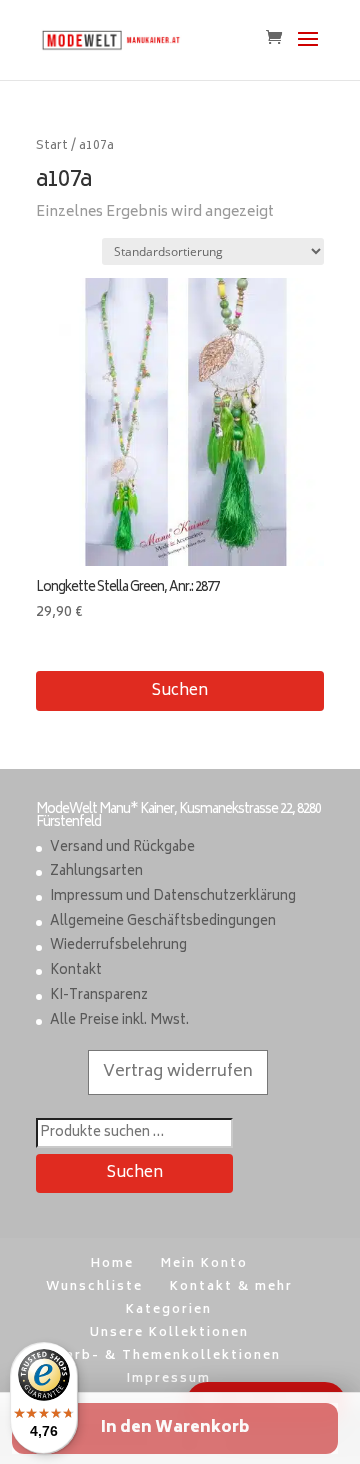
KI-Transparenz (99, 996)
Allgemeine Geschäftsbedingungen (163, 922)
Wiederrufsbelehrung (118, 946)
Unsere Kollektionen (169, 1333)
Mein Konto (204, 1264)
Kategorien (169, 1310)
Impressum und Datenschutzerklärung (173, 897)
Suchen (180, 691)
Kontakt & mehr (231, 1287)
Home (112, 1264)
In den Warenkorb (175, 1428)
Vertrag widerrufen (178, 1072)
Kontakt (76, 971)
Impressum (169, 1379)
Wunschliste (94, 1287)
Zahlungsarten (96, 872)
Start (52, 146)
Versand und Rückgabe (122, 848)
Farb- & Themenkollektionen (169, 1356)
